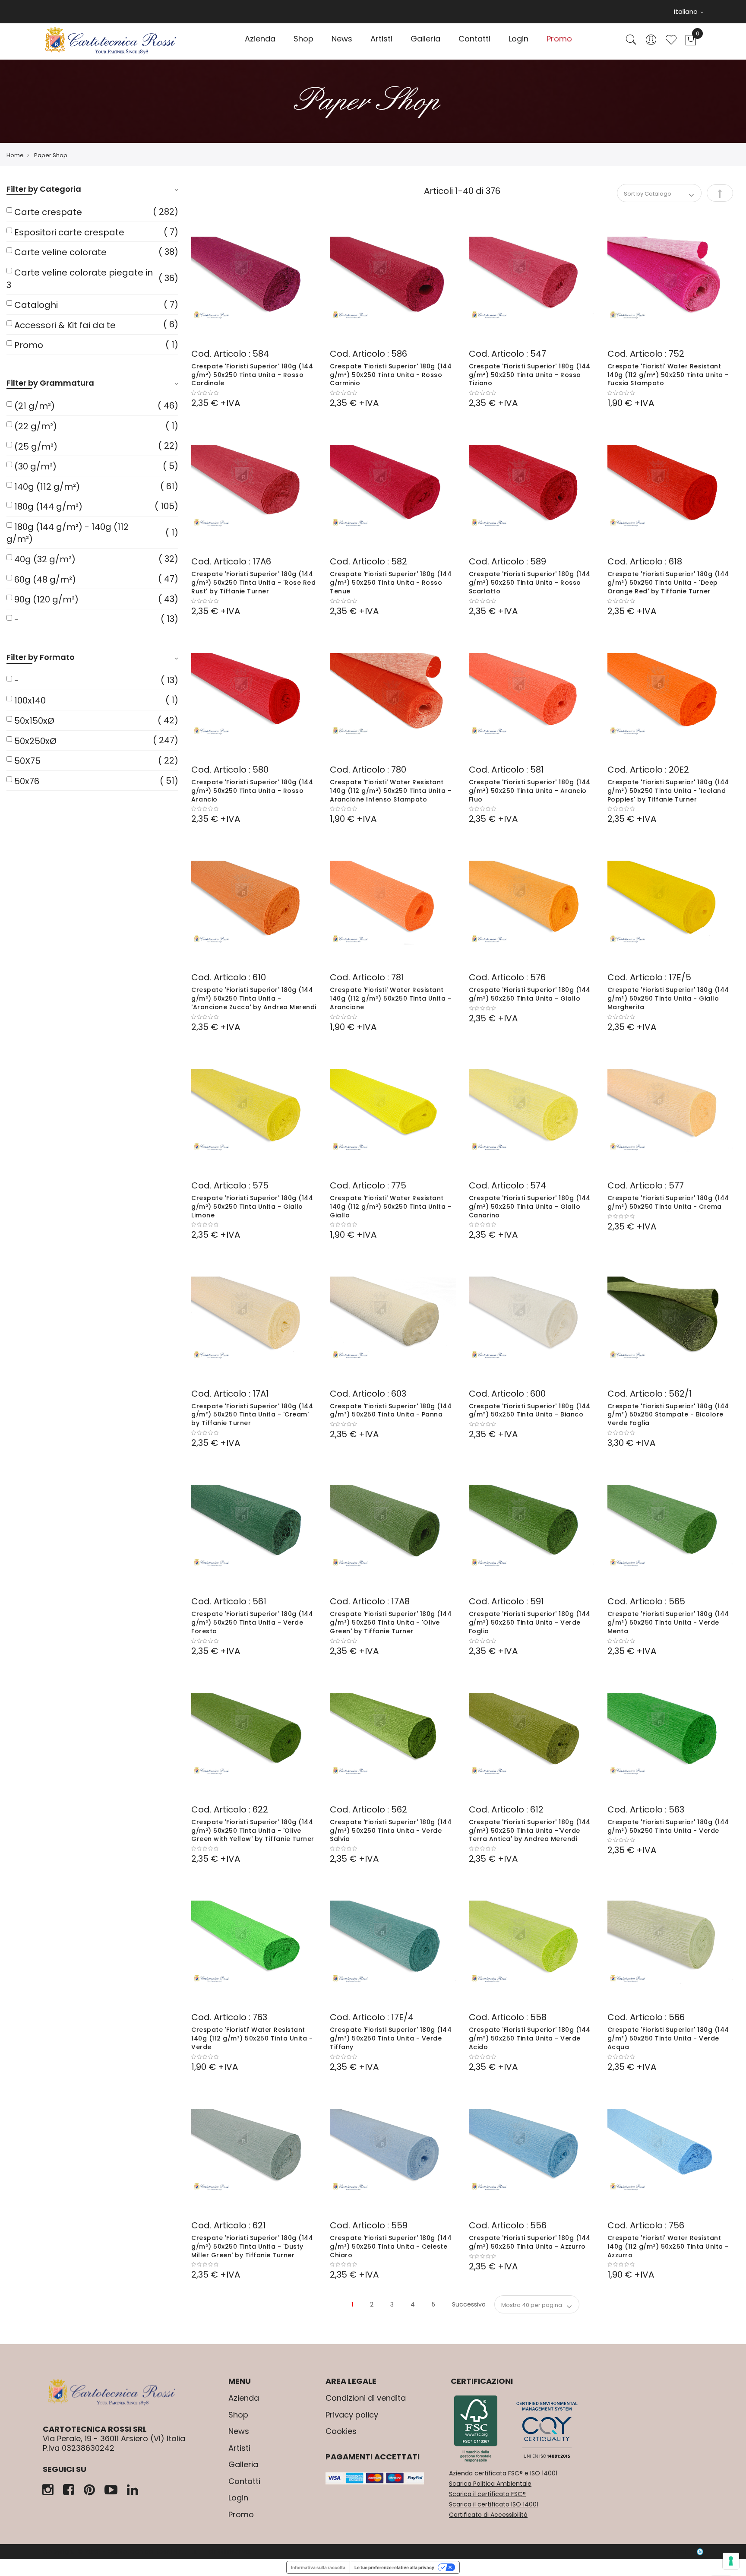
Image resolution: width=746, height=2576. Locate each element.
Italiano (687, 11)
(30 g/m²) (35, 466)
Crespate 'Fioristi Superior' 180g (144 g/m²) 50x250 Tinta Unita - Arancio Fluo (530, 791)
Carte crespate (48, 212)
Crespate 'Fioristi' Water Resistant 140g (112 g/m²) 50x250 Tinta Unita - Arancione (390, 998)
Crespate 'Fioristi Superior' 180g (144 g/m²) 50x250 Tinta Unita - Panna (391, 1410)
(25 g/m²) (36, 447)
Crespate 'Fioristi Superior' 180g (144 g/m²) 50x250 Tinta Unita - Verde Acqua (668, 2038)
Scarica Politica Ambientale (490, 2484)
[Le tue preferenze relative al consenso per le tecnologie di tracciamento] (731, 2561)
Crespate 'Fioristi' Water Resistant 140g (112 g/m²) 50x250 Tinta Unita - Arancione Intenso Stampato (390, 791)
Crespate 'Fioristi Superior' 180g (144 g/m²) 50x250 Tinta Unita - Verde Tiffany (391, 2038)
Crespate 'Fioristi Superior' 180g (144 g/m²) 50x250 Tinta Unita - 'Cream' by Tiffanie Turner (252, 1415)
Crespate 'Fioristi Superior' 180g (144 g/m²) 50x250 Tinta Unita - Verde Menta (668, 1622)
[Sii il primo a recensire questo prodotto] (254, 393)
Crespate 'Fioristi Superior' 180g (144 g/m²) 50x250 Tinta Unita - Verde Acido (530, 2038)
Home (15, 155)
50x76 (27, 781)
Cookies (341, 2431)
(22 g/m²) (36, 426)
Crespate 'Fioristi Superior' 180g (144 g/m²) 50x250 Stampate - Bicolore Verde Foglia (668, 1415)
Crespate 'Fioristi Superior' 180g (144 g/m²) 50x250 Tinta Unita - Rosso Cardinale (252, 375)
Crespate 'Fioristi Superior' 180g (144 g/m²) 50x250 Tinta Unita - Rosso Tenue (391, 583)
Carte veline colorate (60, 252)
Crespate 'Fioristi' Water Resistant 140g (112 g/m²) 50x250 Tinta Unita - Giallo (390, 1207)
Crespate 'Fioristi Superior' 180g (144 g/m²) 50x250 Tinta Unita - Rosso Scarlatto (530, 583)
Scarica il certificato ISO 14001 (494, 2504)
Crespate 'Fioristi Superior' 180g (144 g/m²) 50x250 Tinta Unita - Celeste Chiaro (391, 2246)
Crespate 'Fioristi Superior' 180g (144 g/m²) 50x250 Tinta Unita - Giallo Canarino (530, 1207)
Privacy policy (352, 2415)
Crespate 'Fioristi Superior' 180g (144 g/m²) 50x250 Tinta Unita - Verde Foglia (530, 1622)
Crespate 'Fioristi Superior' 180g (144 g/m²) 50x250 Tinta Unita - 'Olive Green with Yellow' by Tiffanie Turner (253, 1831)
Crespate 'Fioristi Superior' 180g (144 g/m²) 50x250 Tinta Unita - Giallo (530, 994)
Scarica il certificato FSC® (487, 2494)
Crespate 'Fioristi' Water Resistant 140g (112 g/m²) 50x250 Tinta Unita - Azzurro (668, 2246)
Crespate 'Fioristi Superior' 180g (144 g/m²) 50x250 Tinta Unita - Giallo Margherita (668, 998)
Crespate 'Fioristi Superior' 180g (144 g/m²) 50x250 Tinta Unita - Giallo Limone (252, 1207)
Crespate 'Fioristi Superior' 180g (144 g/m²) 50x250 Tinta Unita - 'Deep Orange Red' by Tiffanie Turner (668, 583)
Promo (29, 345)
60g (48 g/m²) (45, 580)
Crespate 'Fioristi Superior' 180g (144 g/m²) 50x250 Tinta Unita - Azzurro (530, 2242)
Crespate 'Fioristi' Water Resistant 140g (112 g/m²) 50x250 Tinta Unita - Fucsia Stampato (668, 375)
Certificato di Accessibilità (488, 2515)
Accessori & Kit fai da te (65, 325)
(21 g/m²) (35, 406)
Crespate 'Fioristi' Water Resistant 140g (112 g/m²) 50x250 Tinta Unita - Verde (252, 2038)
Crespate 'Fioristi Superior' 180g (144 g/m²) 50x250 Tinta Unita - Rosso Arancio (252, 791)
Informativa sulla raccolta (318, 2567)
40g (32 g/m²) (45, 559)
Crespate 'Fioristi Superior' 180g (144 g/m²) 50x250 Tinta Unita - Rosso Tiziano (530, 375)
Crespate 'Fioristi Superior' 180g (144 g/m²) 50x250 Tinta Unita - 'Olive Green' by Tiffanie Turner (391, 1622)
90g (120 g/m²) (46, 599)
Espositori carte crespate (69, 232)
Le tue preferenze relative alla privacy (394, 2567)
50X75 (27, 761)
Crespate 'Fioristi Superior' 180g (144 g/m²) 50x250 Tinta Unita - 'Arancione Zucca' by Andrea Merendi (254, 998)
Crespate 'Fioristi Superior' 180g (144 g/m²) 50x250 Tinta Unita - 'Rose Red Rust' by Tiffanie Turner (253, 583)
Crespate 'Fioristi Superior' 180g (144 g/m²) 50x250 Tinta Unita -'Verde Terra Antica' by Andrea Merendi (530, 1831)
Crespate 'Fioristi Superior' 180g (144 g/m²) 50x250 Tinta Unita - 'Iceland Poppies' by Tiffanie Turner (668, 791)
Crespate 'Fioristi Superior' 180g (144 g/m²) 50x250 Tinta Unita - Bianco (530, 1410)
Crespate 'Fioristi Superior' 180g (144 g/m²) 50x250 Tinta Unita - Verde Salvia (391, 1831)
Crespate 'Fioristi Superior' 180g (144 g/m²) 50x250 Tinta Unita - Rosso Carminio (391, 375)
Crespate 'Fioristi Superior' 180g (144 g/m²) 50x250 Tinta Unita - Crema (668, 1202)
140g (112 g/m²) (47, 487)
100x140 (30, 700)
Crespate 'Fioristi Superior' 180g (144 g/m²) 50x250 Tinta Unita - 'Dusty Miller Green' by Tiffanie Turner (252, 2246)
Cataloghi (36, 305)
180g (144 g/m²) (48, 507)
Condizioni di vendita (366, 2398)
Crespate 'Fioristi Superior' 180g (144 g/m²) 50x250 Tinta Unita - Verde (668, 1826)
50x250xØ (35, 741)
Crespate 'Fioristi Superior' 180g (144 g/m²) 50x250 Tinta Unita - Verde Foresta (252, 1622)
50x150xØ (34, 721)
